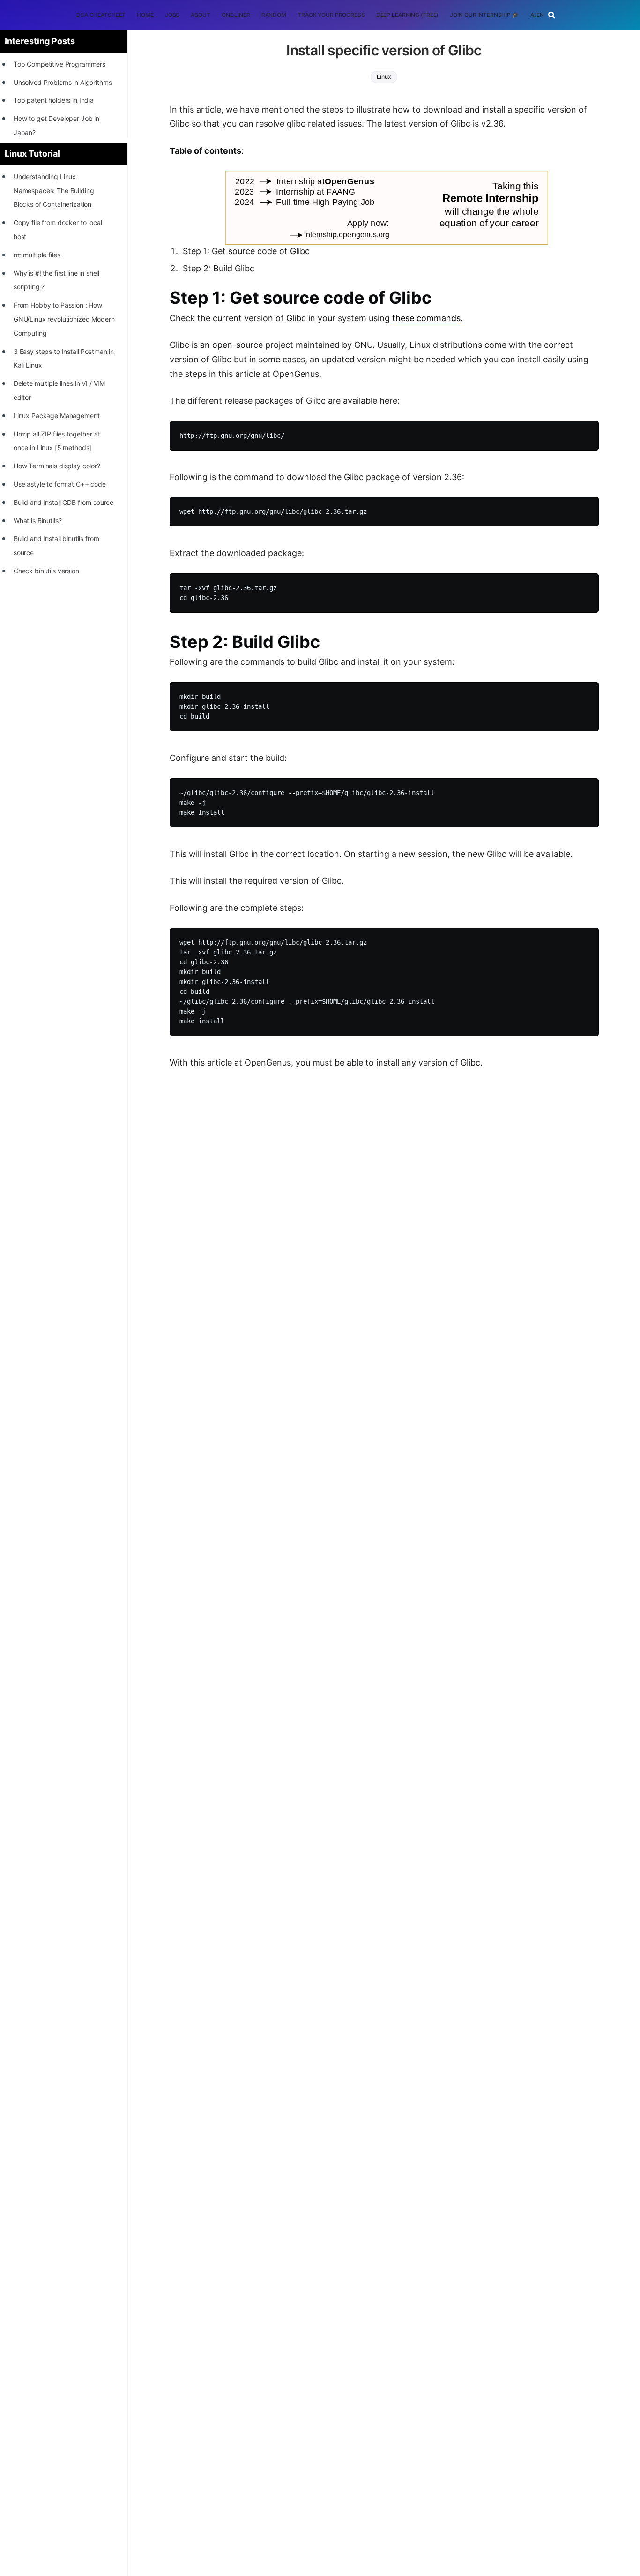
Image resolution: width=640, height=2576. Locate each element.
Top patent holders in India (54, 100)
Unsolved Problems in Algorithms (63, 82)
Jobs (172, 15)
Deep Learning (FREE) (408, 15)
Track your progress (331, 15)
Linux (384, 77)
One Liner (236, 15)
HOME (145, 15)
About (200, 15)
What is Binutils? (38, 521)
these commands (426, 318)
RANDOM (274, 15)
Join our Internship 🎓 (484, 15)
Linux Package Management (57, 416)
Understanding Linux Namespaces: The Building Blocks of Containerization (54, 191)
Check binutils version (46, 571)
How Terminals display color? (57, 466)
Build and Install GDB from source (63, 502)
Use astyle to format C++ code (60, 484)
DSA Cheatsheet (101, 15)
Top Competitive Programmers (60, 64)
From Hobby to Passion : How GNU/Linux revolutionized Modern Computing (64, 319)
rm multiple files (37, 255)
